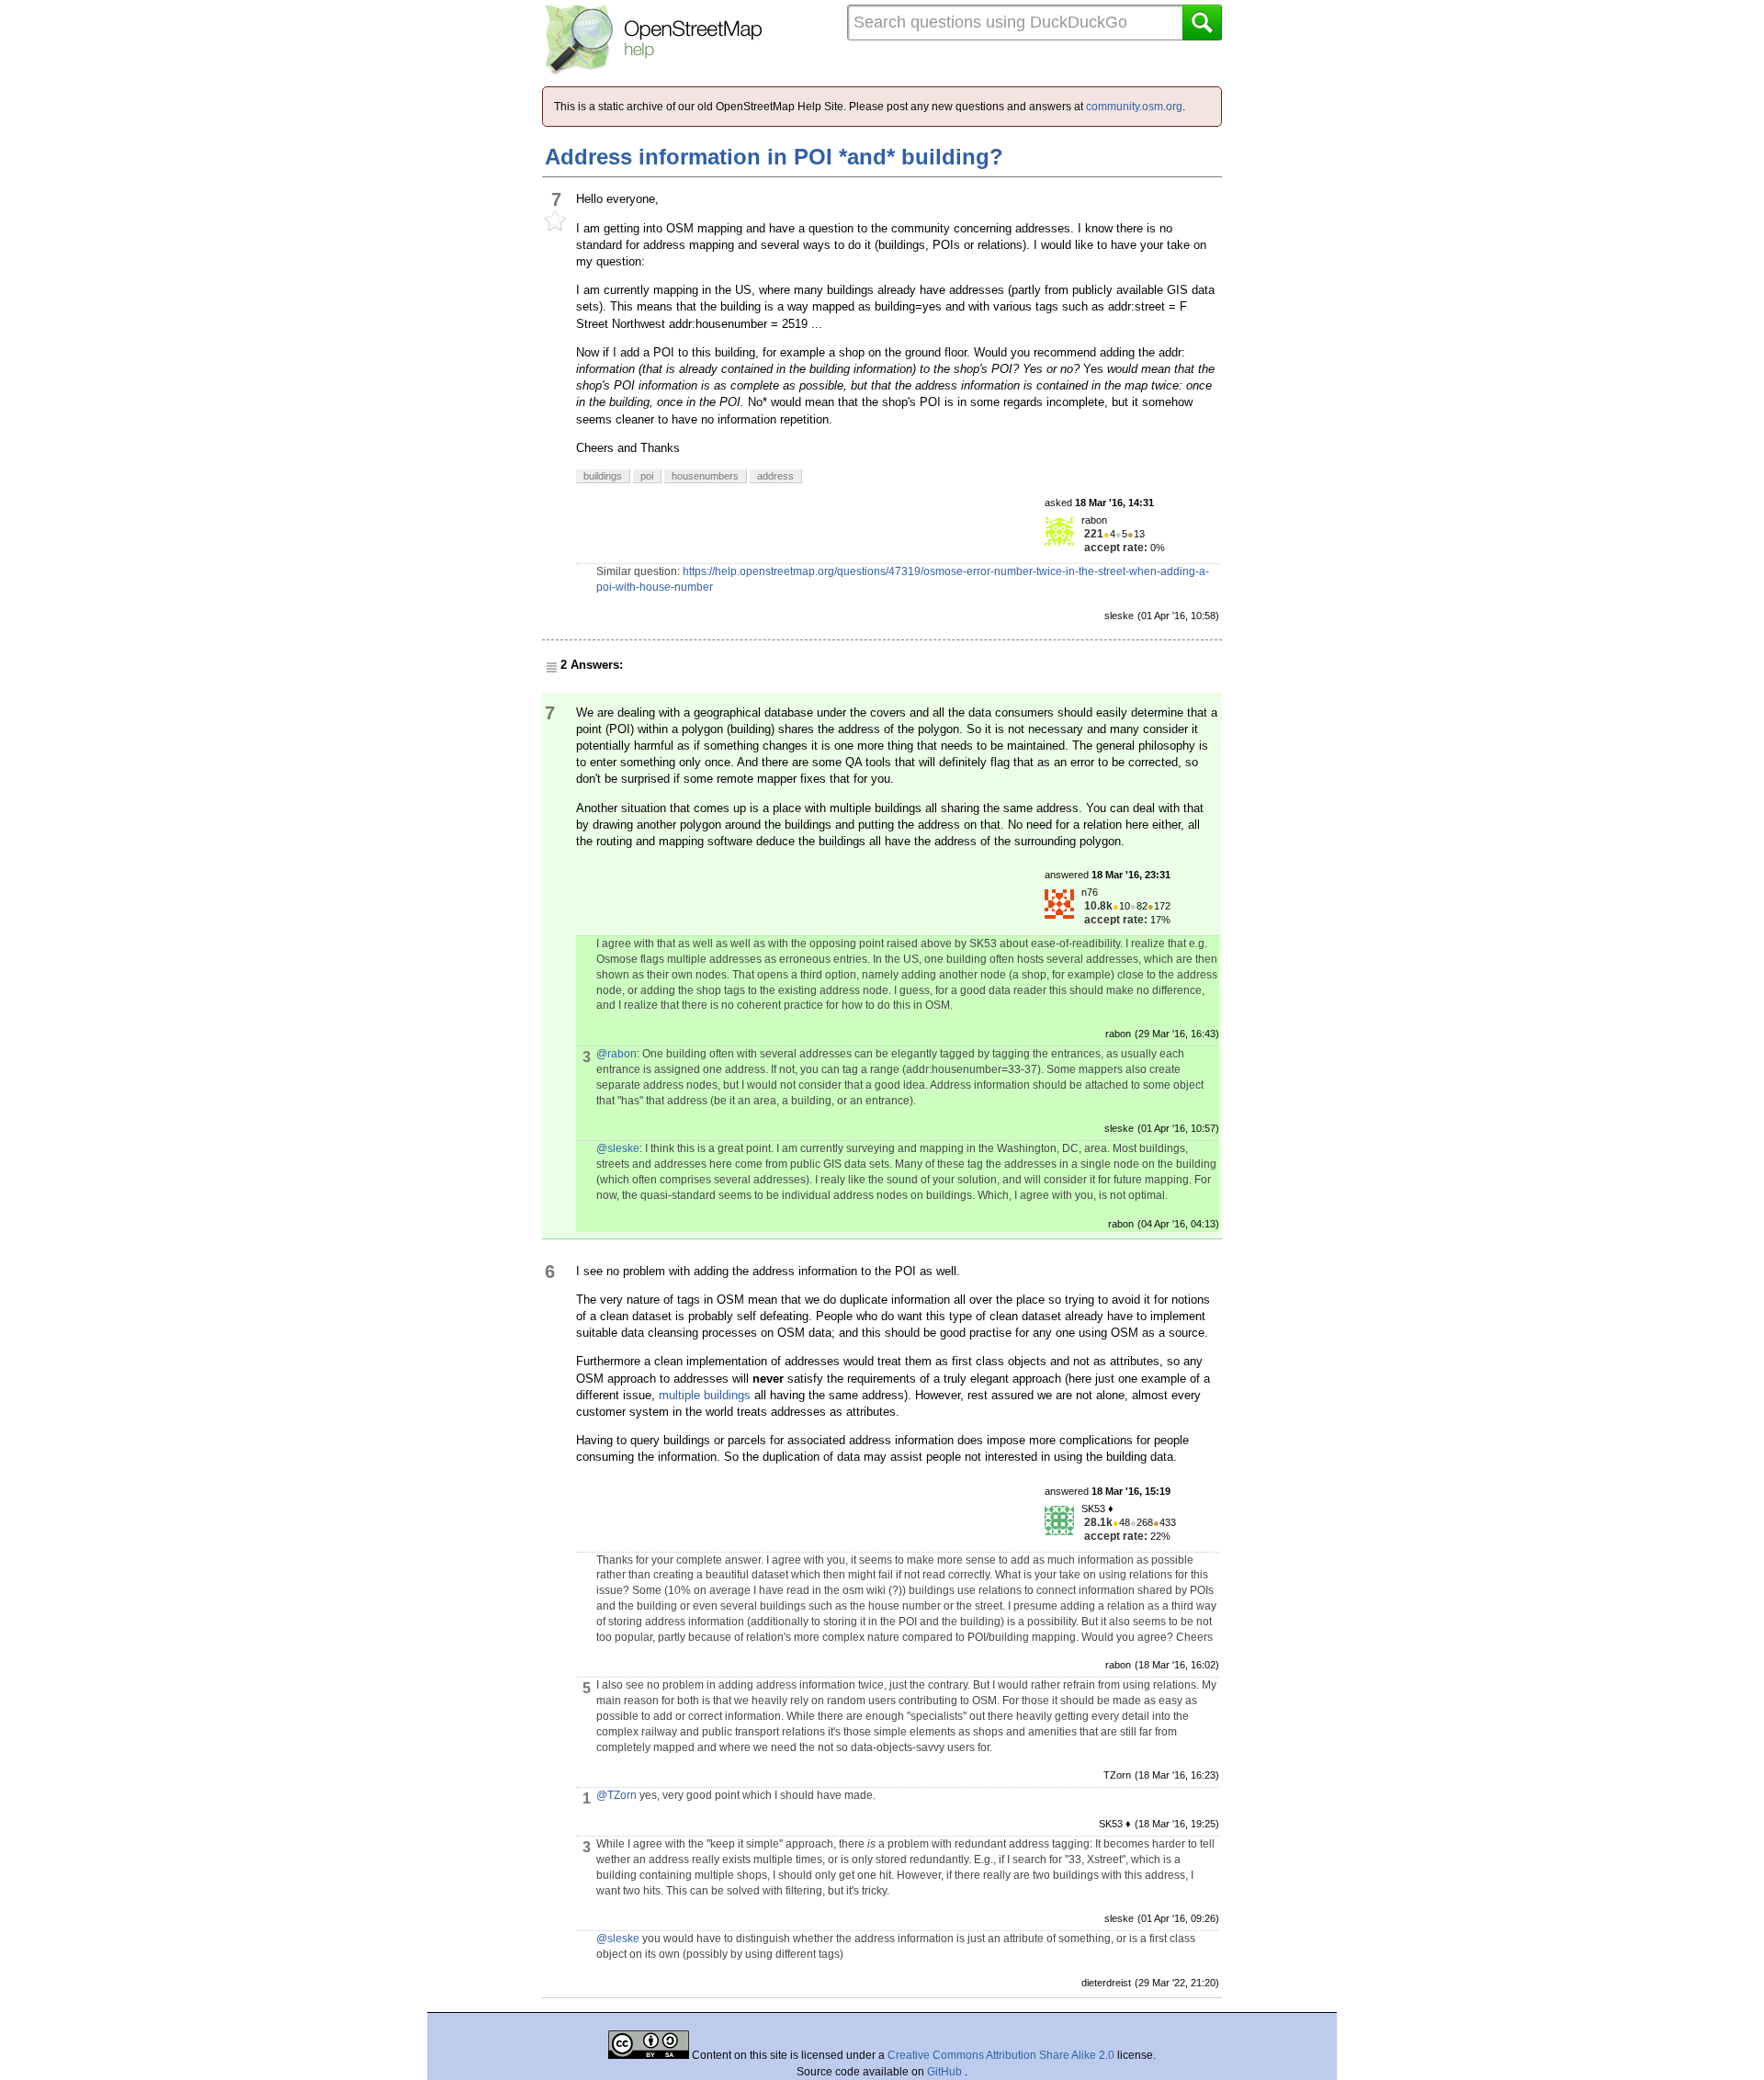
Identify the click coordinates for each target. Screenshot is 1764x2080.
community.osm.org (1134, 107)
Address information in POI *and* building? (774, 157)
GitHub (946, 2072)
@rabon (616, 1054)
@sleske (618, 1148)
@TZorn (616, 1795)
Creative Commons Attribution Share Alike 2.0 (1001, 2055)
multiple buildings (705, 1395)
